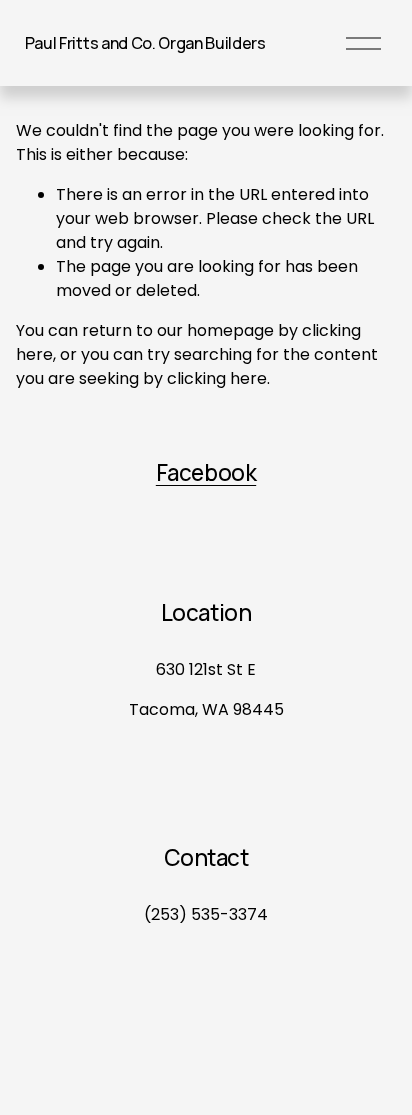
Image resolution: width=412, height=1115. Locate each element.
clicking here (217, 378)
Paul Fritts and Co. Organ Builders (145, 43)
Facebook (206, 473)
